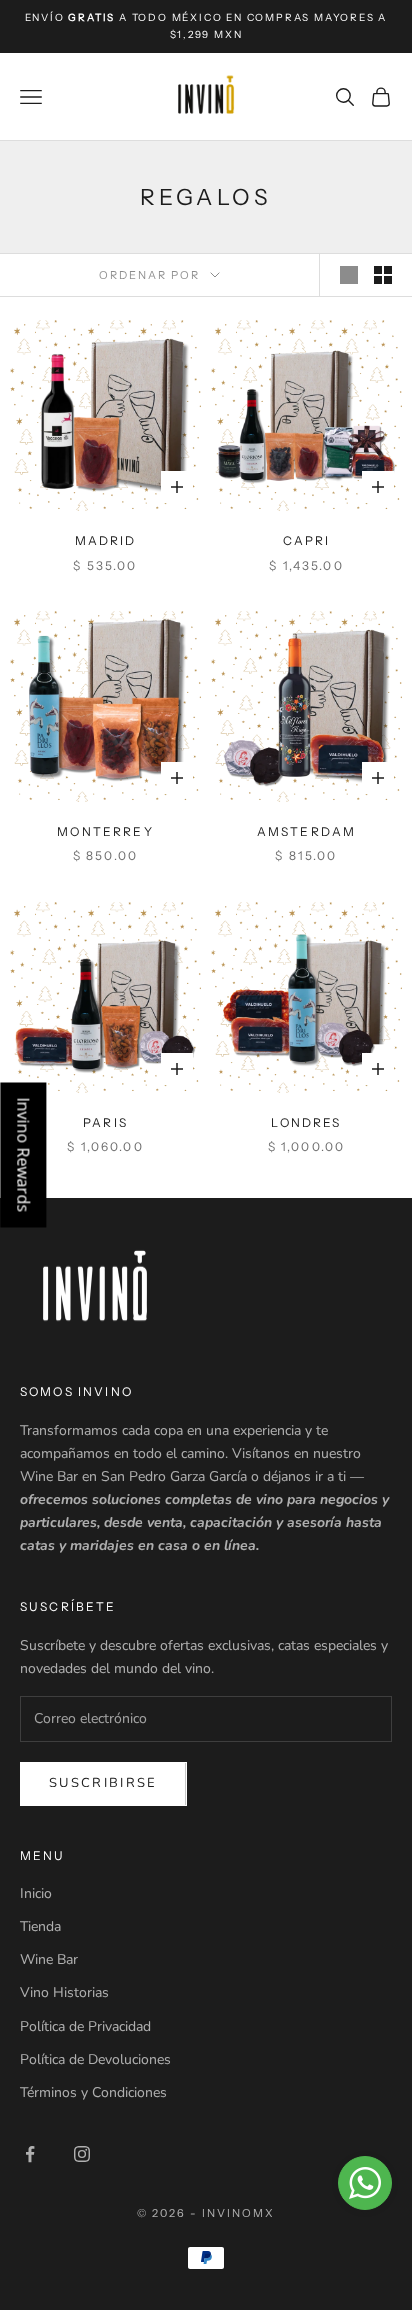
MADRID (106, 540)
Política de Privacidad (85, 2026)
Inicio (36, 1893)
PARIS (105, 1122)
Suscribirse (103, 1783)
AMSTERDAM (306, 831)
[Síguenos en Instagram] (82, 2154)
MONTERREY (105, 831)
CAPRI (307, 540)
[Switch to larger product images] (349, 275)
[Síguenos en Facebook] (30, 2154)
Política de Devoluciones (95, 2059)
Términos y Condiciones (93, 2092)
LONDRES (306, 1122)
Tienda (40, 1926)
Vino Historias (64, 1992)
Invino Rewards (23, 1155)
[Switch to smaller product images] (383, 275)
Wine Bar (49, 1959)
